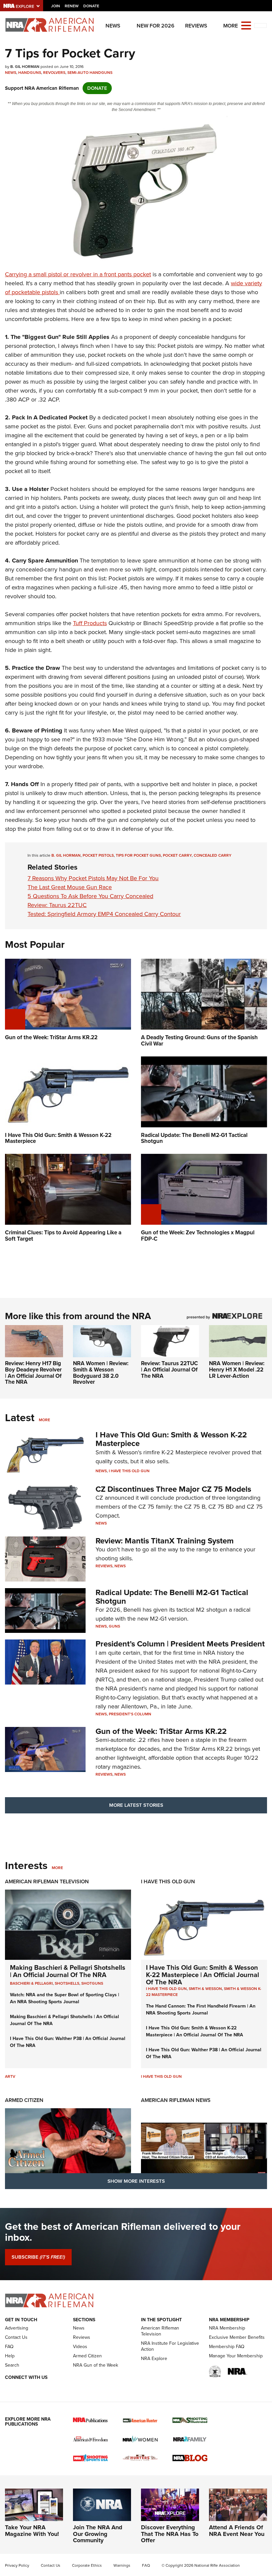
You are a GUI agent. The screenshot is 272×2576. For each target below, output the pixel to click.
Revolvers (54, 73)
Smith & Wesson (205, 1989)
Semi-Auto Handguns (90, 73)
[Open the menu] (246, 25)
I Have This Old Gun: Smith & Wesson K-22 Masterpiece (171, 1439)
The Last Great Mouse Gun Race (70, 887)
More (44, 1420)
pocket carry (177, 855)
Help (10, 2356)
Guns (114, 1626)
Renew (72, 6)
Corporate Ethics (87, 2565)
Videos (80, 2347)
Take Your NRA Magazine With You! (32, 2531)
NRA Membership (227, 2328)
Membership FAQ (227, 2347)
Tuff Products (90, 623)
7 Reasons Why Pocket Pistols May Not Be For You (93, 878)
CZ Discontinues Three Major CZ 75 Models (173, 1489)
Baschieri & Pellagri (31, 1983)
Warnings (122, 2565)
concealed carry (213, 855)
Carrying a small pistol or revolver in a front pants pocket (78, 274)
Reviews (196, 26)
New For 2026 (156, 26)
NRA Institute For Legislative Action (170, 2346)
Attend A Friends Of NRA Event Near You (237, 2531)
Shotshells (67, 1983)
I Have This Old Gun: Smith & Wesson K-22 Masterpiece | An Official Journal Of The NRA (203, 1975)
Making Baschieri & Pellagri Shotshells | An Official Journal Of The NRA (68, 1971)
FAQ (9, 2347)
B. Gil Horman (66, 855)
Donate (91, 6)
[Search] (260, 26)
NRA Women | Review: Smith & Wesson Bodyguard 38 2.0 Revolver (101, 1373)
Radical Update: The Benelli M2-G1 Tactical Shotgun (172, 1597)
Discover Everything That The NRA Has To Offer (170, 2534)
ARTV (10, 2076)
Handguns (30, 73)
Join (56, 6)
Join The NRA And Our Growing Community (98, 2534)
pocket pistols (98, 855)
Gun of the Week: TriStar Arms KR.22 (161, 1731)
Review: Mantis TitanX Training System (165, 1541)
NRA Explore (154, 2359)
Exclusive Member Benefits (237, 2337)
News (113, 26)
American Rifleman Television (47, 1881)
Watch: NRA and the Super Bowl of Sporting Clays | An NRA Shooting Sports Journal (65, 1998)
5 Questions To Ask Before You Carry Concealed (90, 896)
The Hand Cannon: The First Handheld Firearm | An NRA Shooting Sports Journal (201, 2010)
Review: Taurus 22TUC (57, 905)
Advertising (17, 2328)
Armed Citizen (24, 2100)
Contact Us (16, 2337)
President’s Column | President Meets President (180, 1644)
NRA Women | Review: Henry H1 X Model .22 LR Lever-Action (237, 1369)
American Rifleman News (176, 2100)
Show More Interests (136, 2181)
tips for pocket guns (138, 855)
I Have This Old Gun (129, 1471)
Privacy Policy (17, 2565)
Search (12, 2365)
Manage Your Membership (236, 2356)
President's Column (130, 1714)
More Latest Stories (136, 1805)
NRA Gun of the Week (96, 2365)
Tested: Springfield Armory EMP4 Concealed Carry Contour (104, 914)
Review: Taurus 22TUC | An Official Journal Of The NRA (170, 1369)
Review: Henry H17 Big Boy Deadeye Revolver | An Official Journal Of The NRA (33, 1373)
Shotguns (92, 1983)
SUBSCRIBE (38, 2257)
